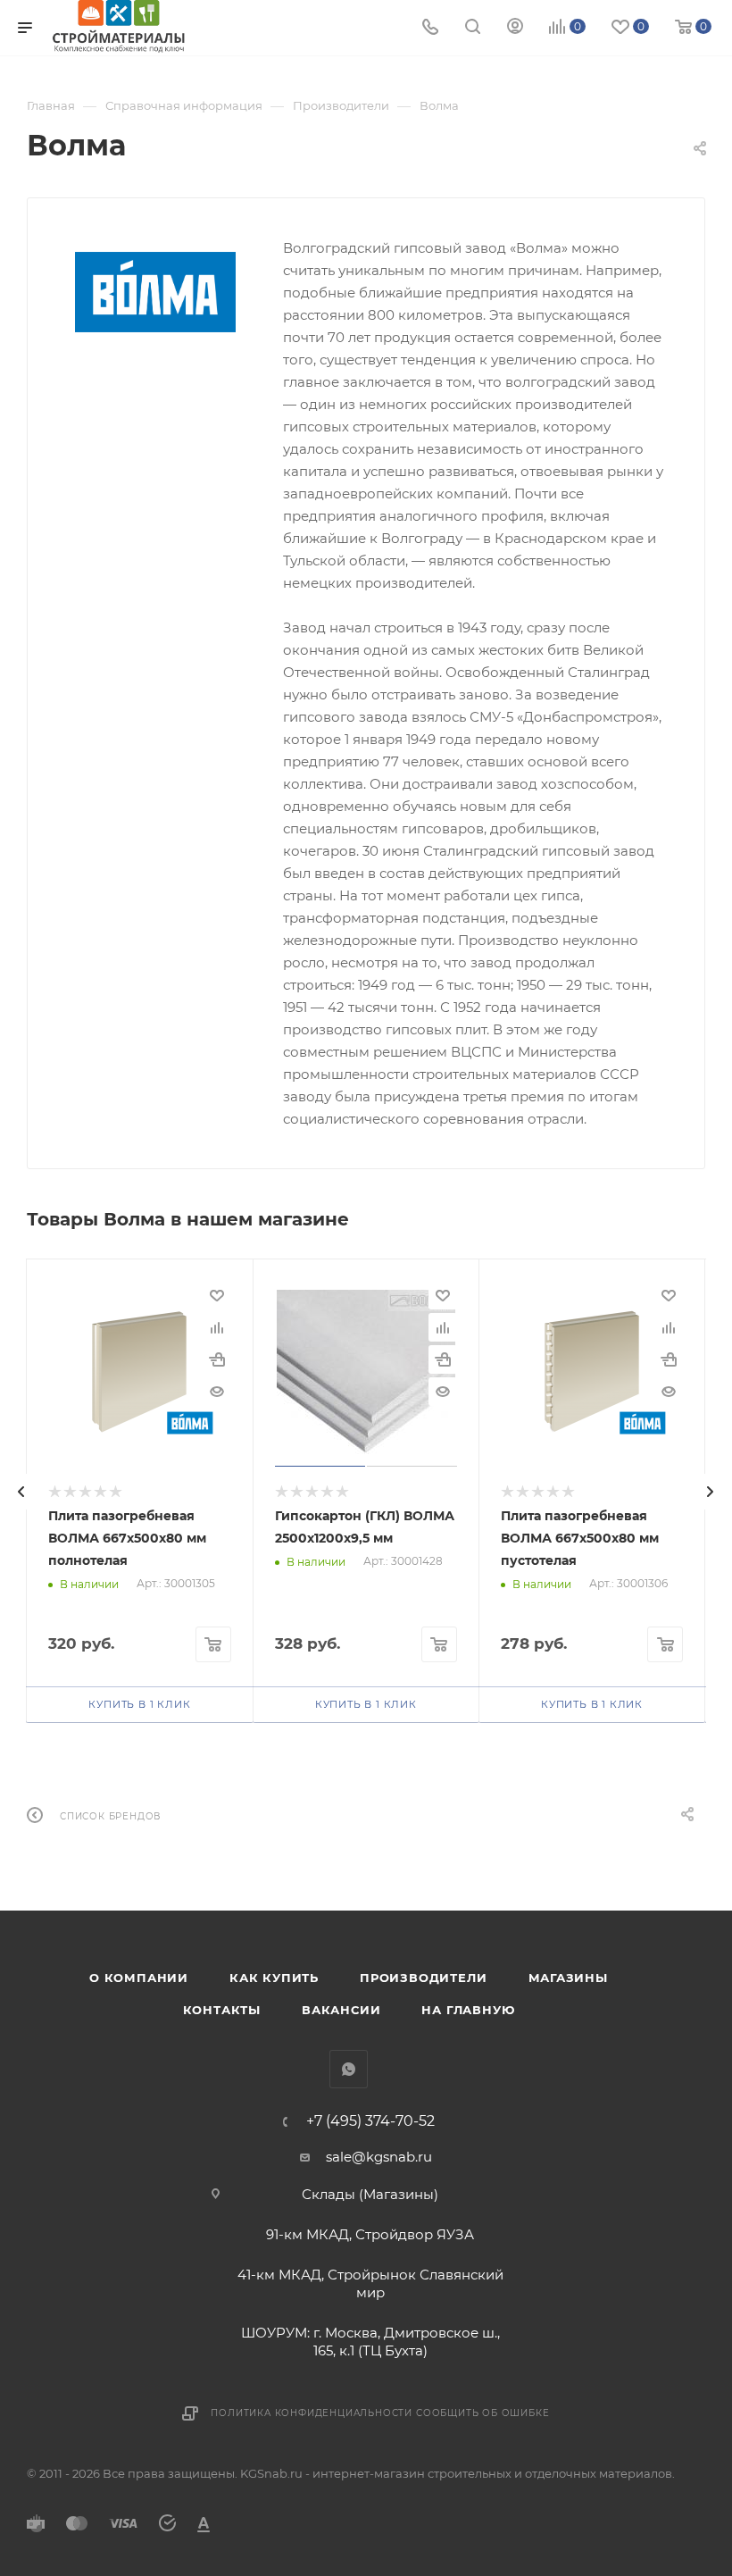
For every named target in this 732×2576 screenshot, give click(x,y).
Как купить (274, 1978)
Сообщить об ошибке (482, 2413)
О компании (139, 1978)
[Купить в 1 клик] (217, 1359)
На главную (468, 2010)
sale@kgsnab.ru (379, 2157)
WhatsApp (349, 2069)
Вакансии (341, 2010)
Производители (423, 1978)
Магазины (568, 1978)
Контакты (222, 2010)
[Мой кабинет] (515, 28)
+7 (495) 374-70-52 (370, 2121)
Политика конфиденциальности (312, 2413)
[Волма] (155, 292)
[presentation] (21, 1492)
